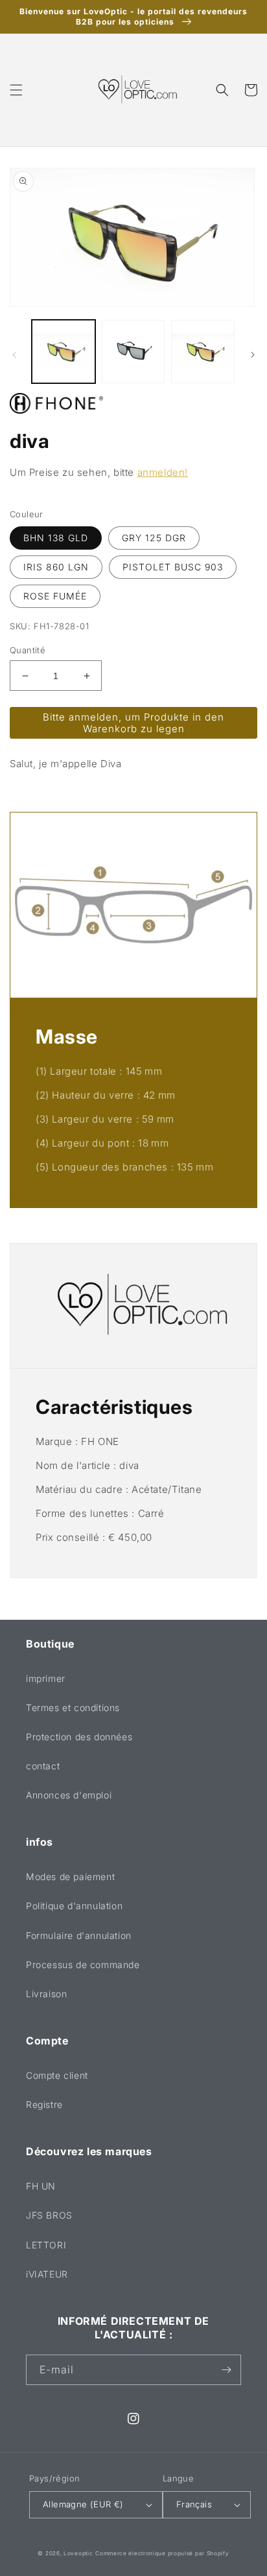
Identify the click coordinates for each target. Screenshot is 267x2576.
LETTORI (46, 2245)
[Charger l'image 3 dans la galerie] (203, 352)
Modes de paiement (70, 1876)
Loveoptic (78, 2553)
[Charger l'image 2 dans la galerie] (133, 352)
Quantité (28, 650)
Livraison (46, 1994)
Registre (44, 2104)
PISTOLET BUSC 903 (173, 567)
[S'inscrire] (226, 2370)
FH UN (41, 2186)
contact (43, 1766)
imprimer (46, 1678)
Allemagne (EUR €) (83, 2504)
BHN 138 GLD (56, 538)
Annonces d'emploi (69, 1795)
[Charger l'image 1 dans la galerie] (64, 352)
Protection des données (79, 1737)
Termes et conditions (73, 1708)
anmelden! (163, 472)
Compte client (57, 2075)
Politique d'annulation (74, 1906)
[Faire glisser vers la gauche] (14, 355)
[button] (16, 90)
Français (194, 2504)
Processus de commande (83, 1965)
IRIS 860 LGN (56, 567)
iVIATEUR (47, 2274)
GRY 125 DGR (154, 538)
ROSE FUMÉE (55, 596)
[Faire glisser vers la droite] (253, 355)
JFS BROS (49, 2215)
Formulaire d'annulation (79, 1935)
